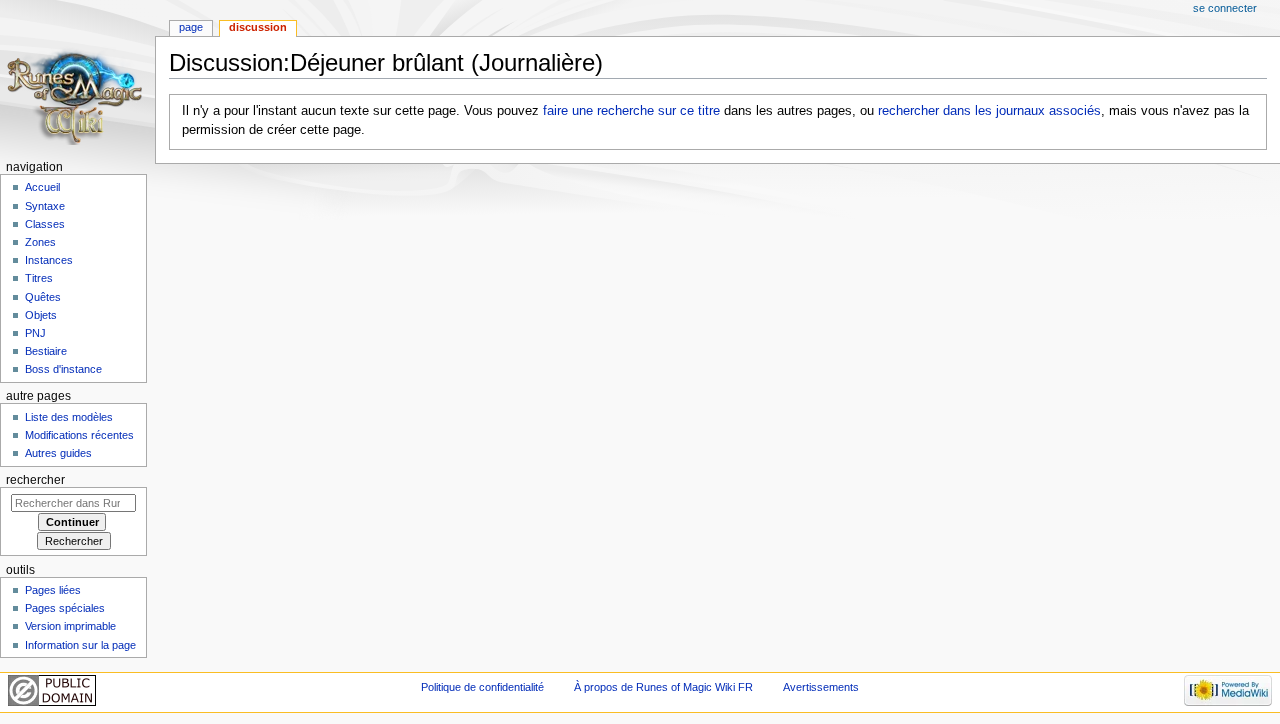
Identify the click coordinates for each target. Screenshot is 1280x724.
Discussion (258, 27)
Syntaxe (45, 206)
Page (191, 27)
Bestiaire (46, 351)
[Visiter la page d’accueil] (77, 77)
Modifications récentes (79, 435)
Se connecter (1225, 8)
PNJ (35, 333)
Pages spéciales (65, 608)
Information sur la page (80, 645)
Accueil (42, 187)
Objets (41, 315)
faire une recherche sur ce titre (631, 111)
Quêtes (43, 297)
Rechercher (35, 480)
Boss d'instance (63, 369)
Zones (40, 242)
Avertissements (821, 687)
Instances (49, 260)
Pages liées (53, 590)
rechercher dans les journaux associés (989, 111)
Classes (45, 224)
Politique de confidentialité (482, 687)
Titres (39, 278)
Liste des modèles (69, 417)
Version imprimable (70, 626)
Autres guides (58, 453)
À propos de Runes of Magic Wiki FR (663, 687)
